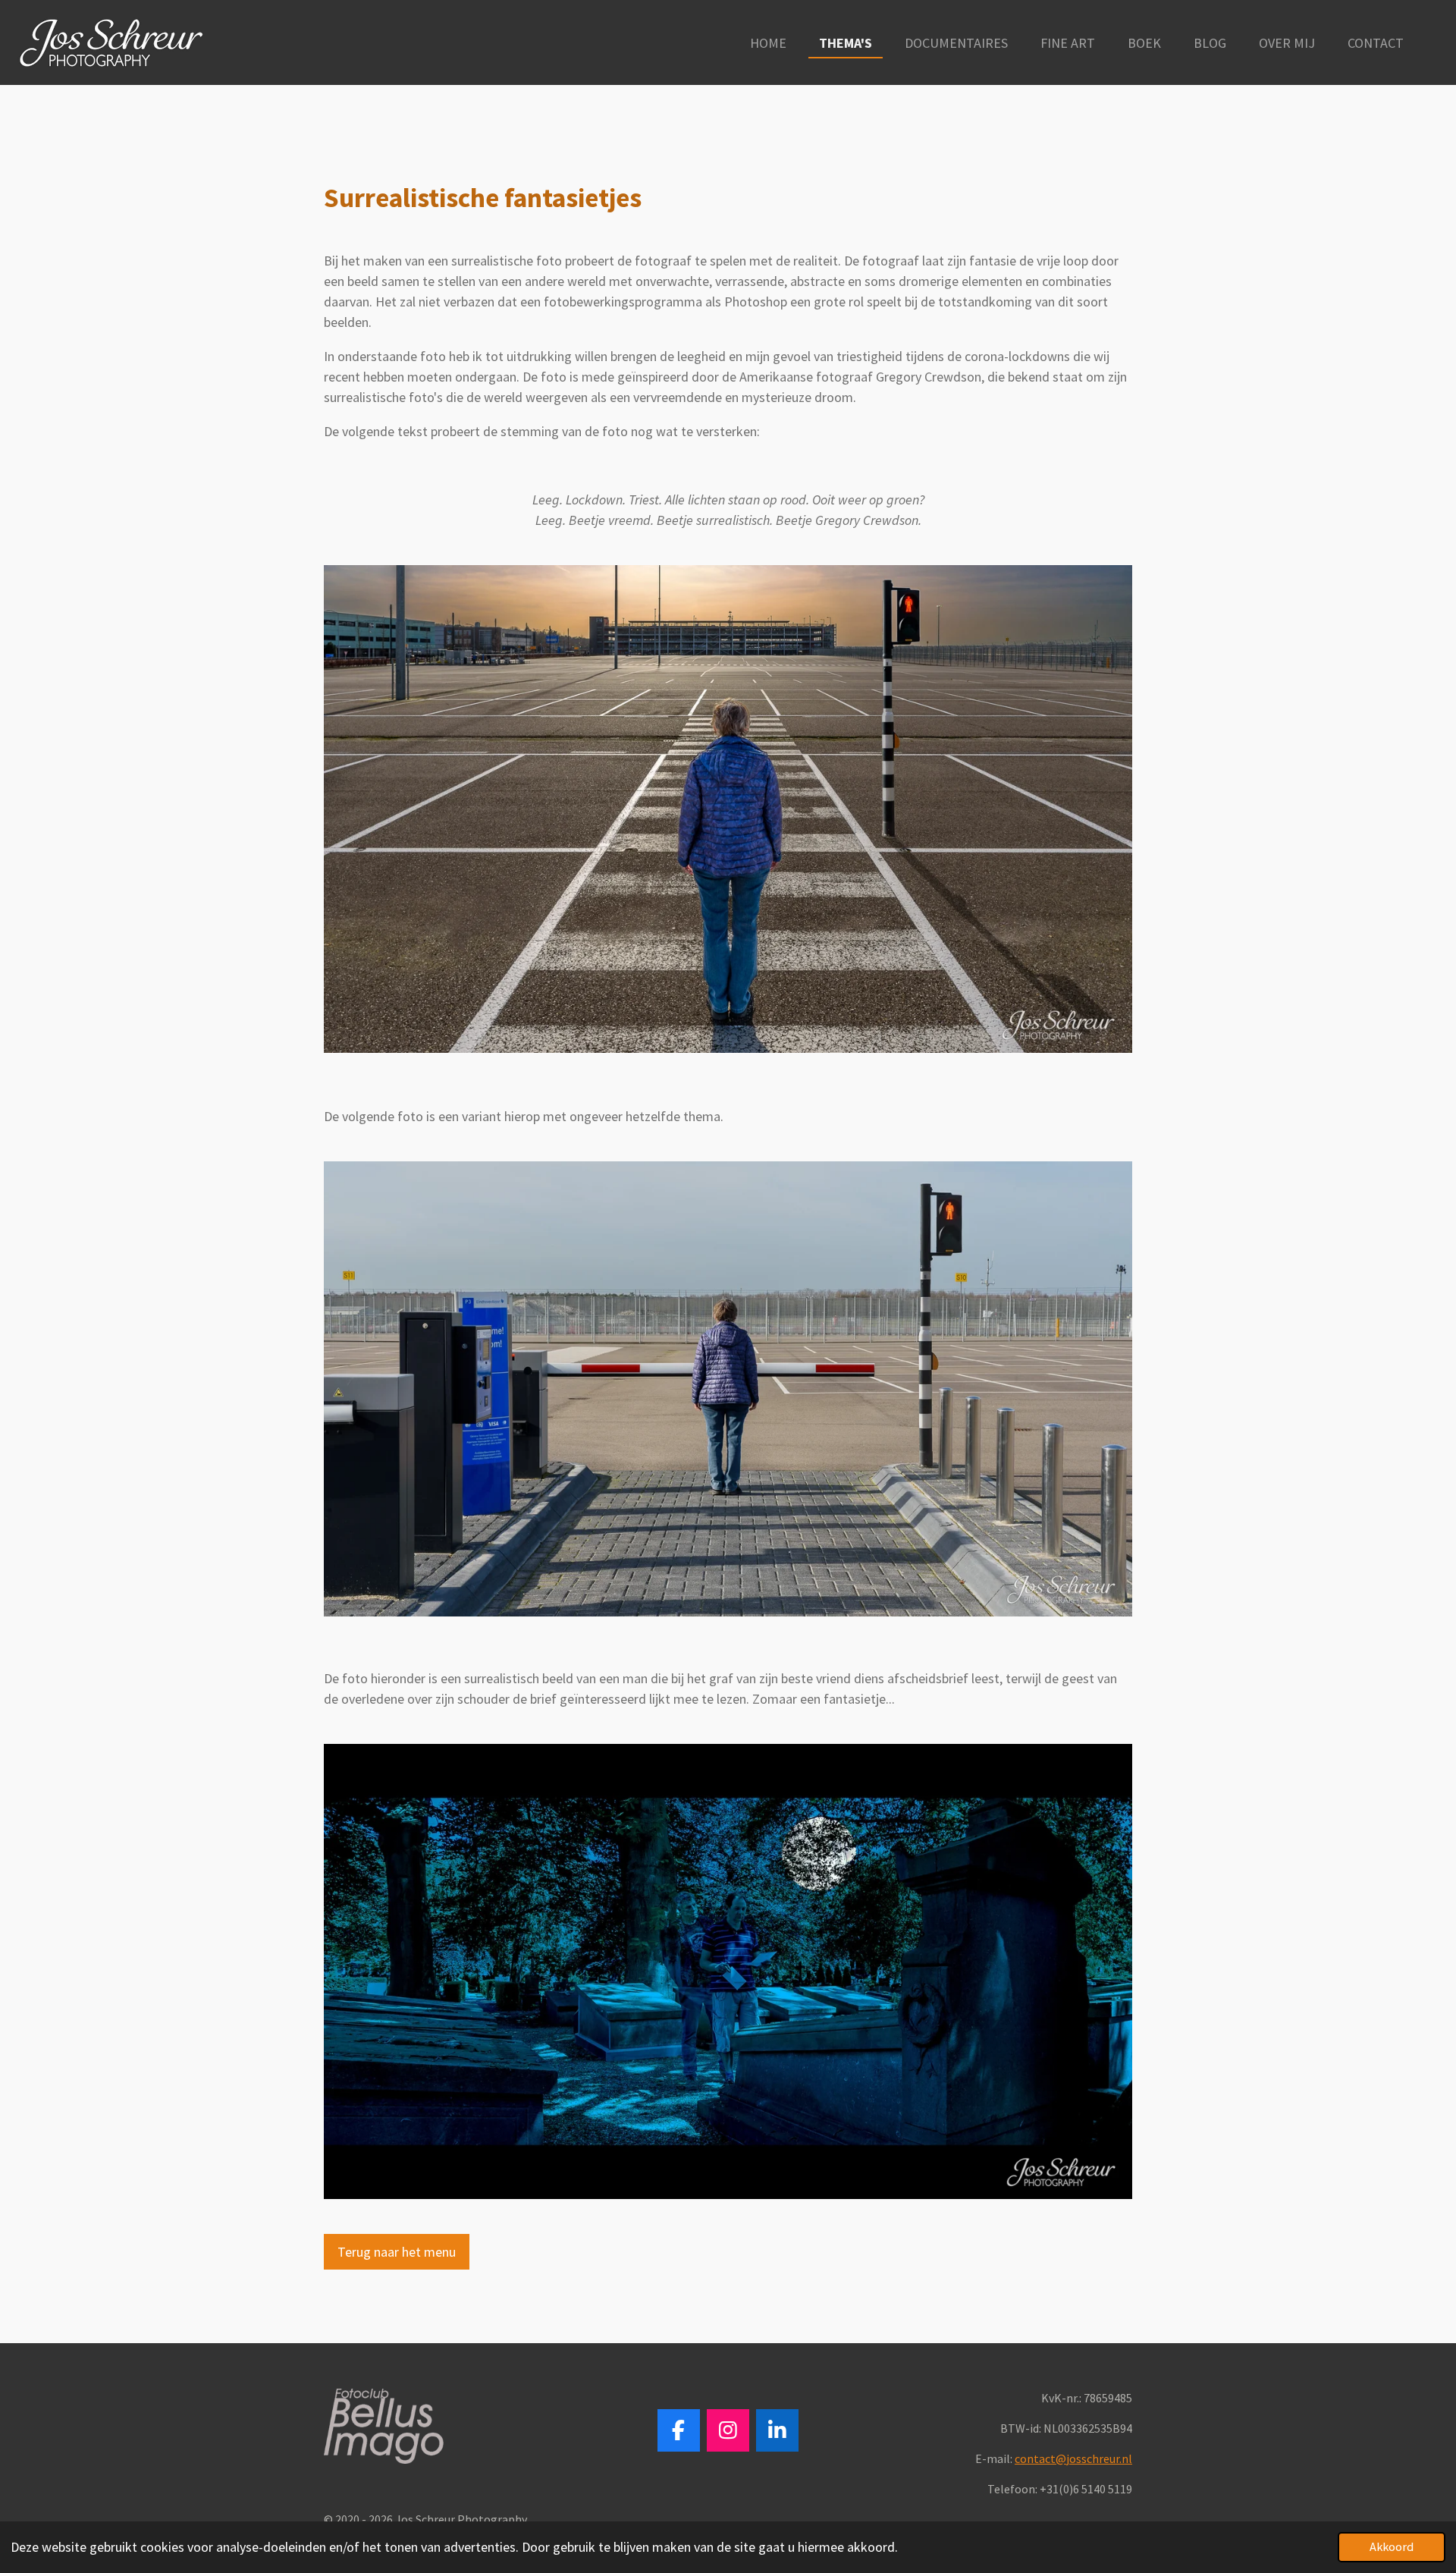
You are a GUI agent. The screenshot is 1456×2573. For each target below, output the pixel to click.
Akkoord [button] (1392, 2546)
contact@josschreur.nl (1073, 2458)
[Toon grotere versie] (728, 809)
